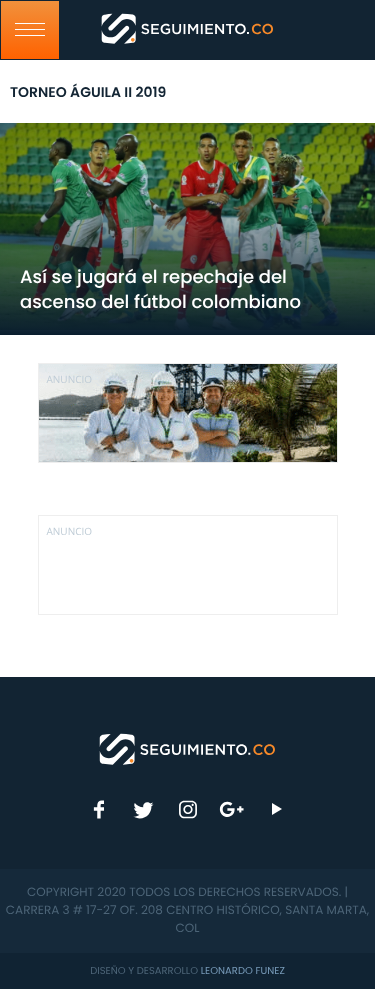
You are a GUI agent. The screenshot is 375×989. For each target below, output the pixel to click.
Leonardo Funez (243, 970)
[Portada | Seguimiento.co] (188, 748)
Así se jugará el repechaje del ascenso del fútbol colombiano (160, 290)
